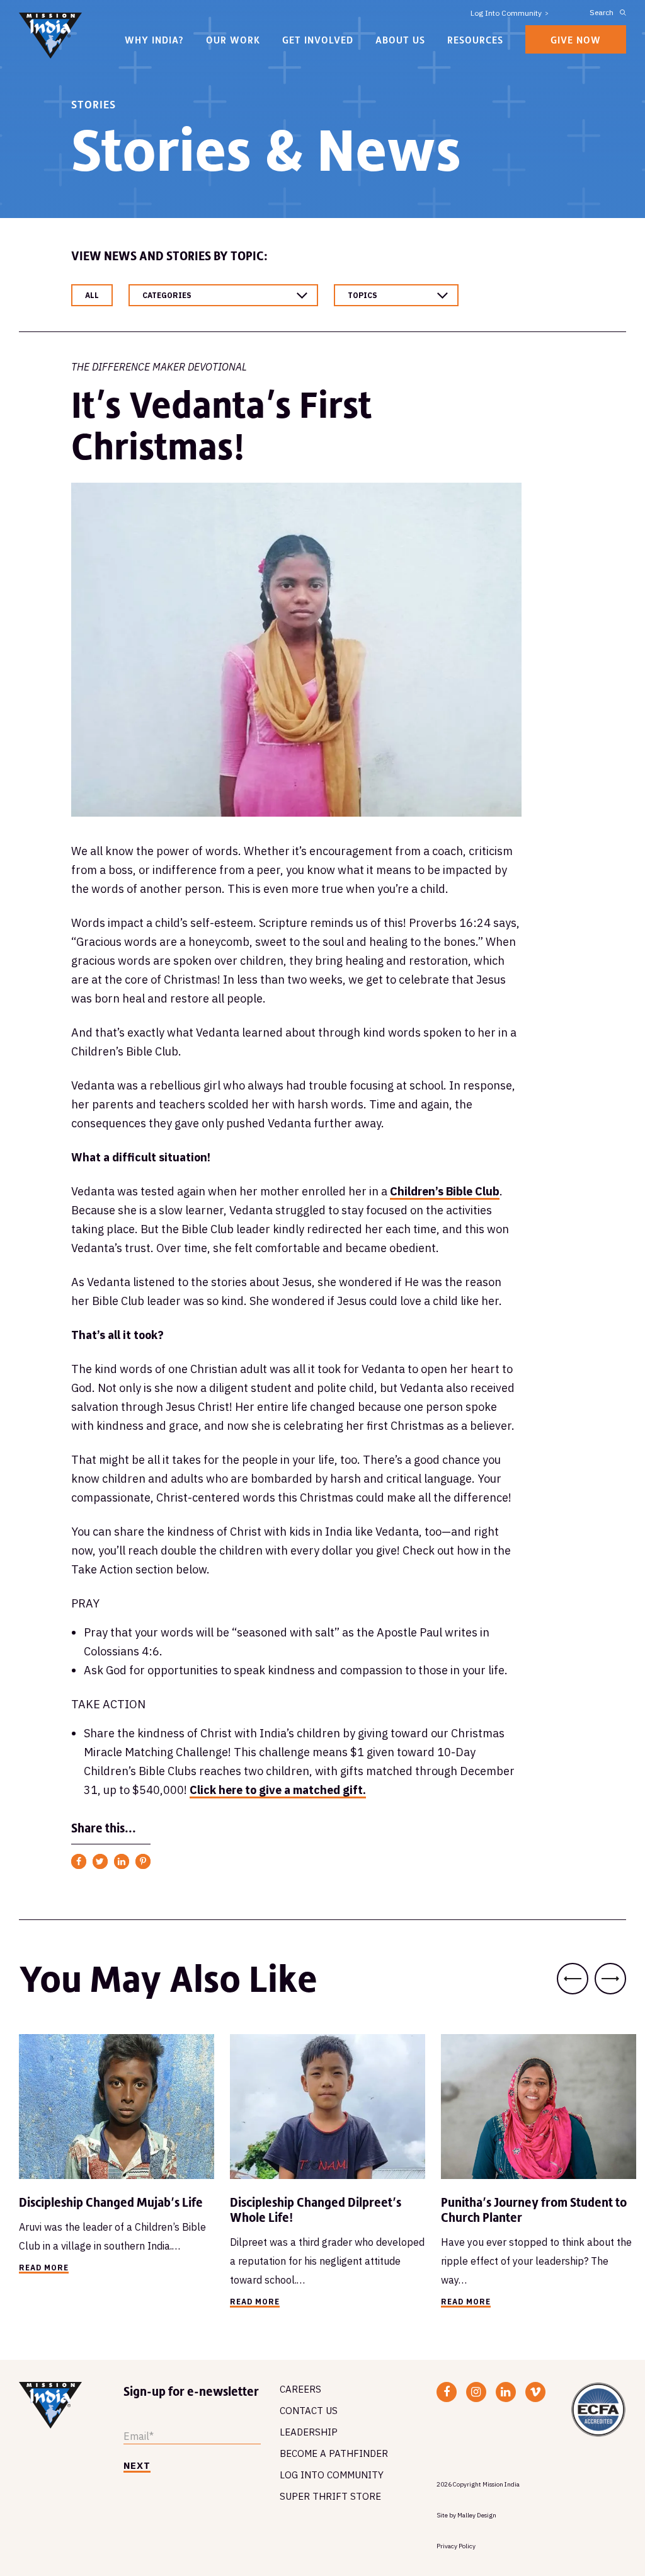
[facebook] (447, 2392)
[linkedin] (505, 2392)
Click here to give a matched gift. (278, 1790)
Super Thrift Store (330, 2496)
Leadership (309, 2432)
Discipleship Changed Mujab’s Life (111, 2202)
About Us (400, 40)
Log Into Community (506, 13)
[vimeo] (535, 2392)
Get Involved (318, 40)
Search (602, 12)
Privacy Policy (456, 2546)
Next (137, 2466)
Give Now (576, 40)
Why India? (154, 40)
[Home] (50, 37)
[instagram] (476, 2392)
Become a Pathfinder (334, 2453)
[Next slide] (610, 1979)
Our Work (233, 40)
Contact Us (309, 2411)
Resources (475, 40)
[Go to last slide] (573, 1979)
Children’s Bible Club (445, 1191)
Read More (44, 2268)
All (92, 295)
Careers (300, 2389)
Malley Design (477, 2515)
